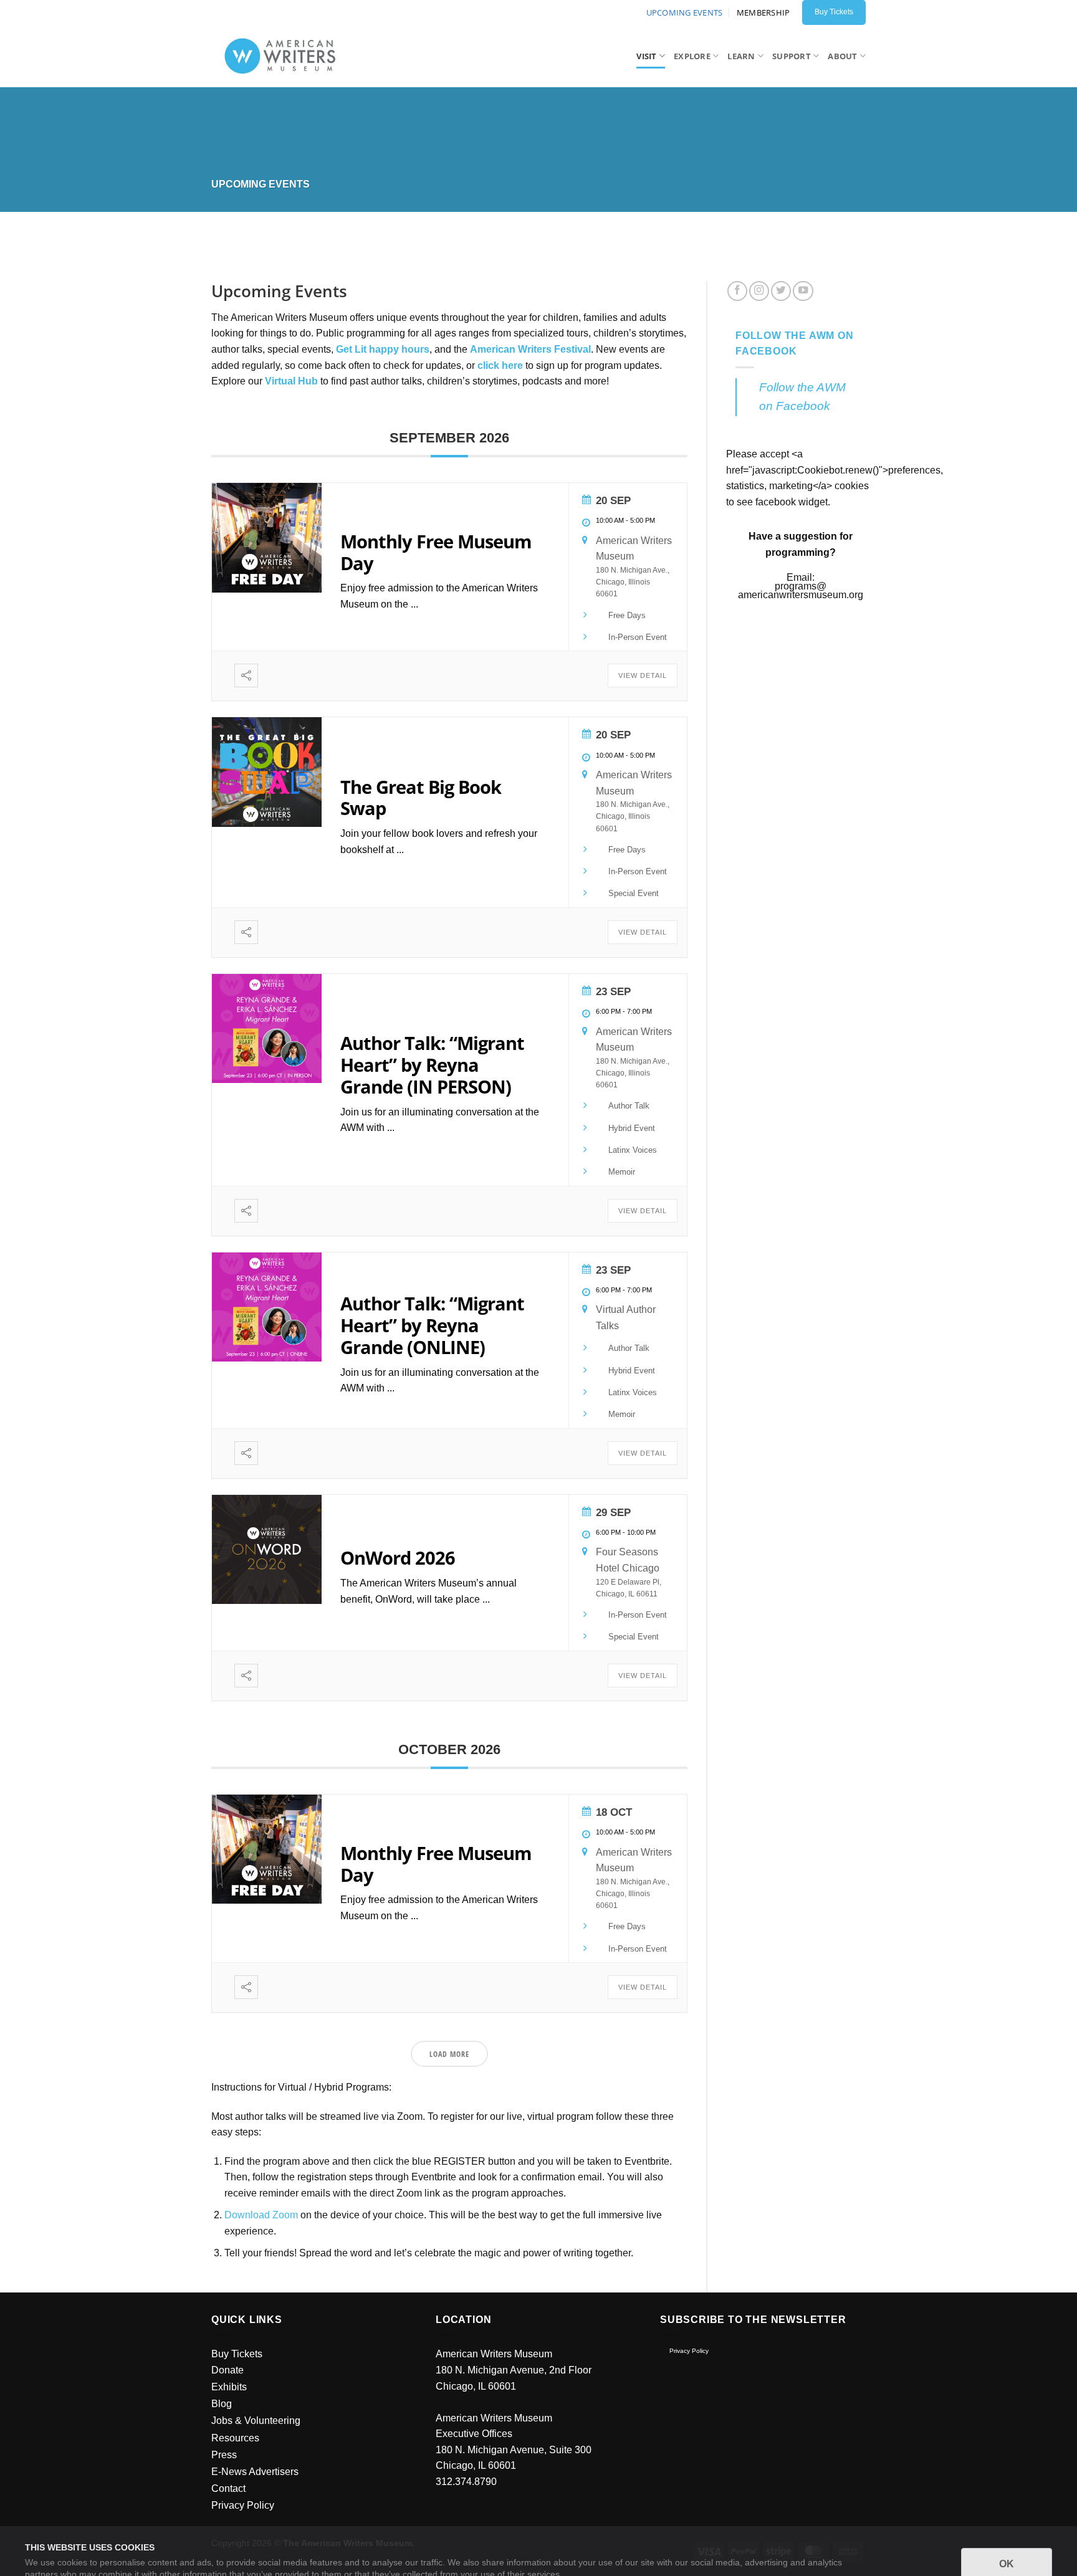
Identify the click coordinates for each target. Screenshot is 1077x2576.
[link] (291, 381)
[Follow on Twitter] (781, 291)
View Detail (643, 675)
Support (792, 56)
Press (224, 2455)
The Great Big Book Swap (421, 798)
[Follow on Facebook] (737, 291)
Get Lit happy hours (383, 349)
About (842, 56)
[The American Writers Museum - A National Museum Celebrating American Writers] (285, 56)
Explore (692, 56)
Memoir (622, 1172)
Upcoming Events (685, 12)
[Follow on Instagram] (759, 291)
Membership (763, 12)
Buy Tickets (237, 2354)
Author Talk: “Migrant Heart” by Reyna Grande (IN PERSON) (432, 1065)
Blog (222, 2404)
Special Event (634, 893)
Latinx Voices (633, 1150)
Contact (228, 2488)
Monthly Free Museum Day (436, 552)
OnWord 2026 (398, 1558)
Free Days (627, 615)
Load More (449, 2054)
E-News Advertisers (255, 2472)
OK (1007, 2532)
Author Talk (629, 1106)
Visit (646, 56)
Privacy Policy (689, 2351)
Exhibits (229, 2387)
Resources (235, 2438)
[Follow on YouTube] (803, 291)
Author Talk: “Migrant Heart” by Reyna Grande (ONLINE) (432, 1325)
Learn (741, 56)
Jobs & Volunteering (256, 2421)
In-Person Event (638, 637)
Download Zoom (261, 2215)
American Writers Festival (530, 349)
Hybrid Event (632, 1128)
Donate (227, 2370)
